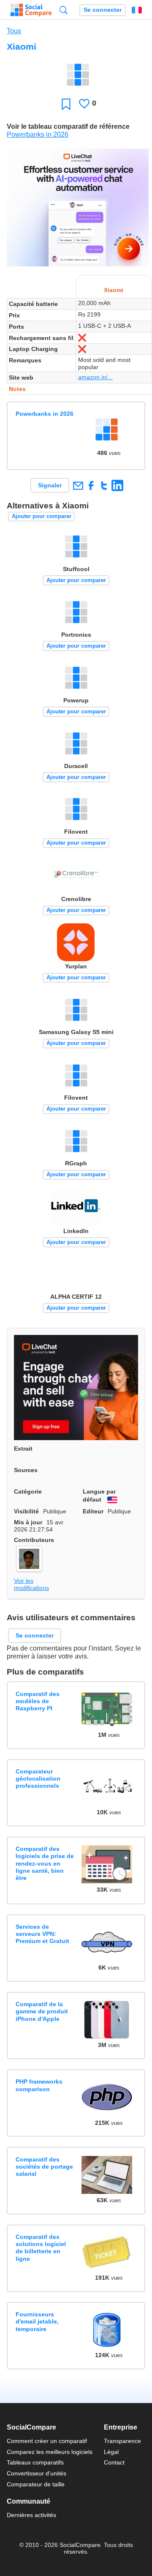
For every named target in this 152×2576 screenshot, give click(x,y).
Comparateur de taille (36, 2484)
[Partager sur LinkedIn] (117, 485)
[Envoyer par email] (78, 485)
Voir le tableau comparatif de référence (68, 126)
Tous (14, 31)
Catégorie (28, 1491)
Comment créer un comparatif (47, 2441)
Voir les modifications (31, 1584)
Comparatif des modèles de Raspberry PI (38, 1701)
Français (137, 10)
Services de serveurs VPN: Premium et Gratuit (42, 1934)
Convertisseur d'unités (37, 2473)
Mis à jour (28, 1522)
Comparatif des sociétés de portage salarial (44, 2167)
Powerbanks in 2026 (38, 134)
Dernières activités (31, 2515)
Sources (26, 1470)
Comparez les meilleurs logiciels (50, 2452)
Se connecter (103, 10)
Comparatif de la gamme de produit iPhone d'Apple (42, 2011)
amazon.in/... (95, 377)
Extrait (23, 1449)
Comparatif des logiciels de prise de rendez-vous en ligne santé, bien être (45, 1863)
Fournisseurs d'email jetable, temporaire (37, 2322)
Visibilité (26, 1511)
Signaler (50, 485)
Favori (66, 104)
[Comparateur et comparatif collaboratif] (31, 10)
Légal (111, 2452)
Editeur (93, 1511)
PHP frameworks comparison (39, 2085)
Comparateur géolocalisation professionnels (38, 1779)
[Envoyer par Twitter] (104, 485)
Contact (114, 2462)
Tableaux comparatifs (35, 2462)
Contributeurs (34, 1540)
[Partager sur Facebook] (91, 485)
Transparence (122, 2441)
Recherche (64, 10)
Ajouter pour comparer (42, 516)
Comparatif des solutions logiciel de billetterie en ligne (41, 2248)
